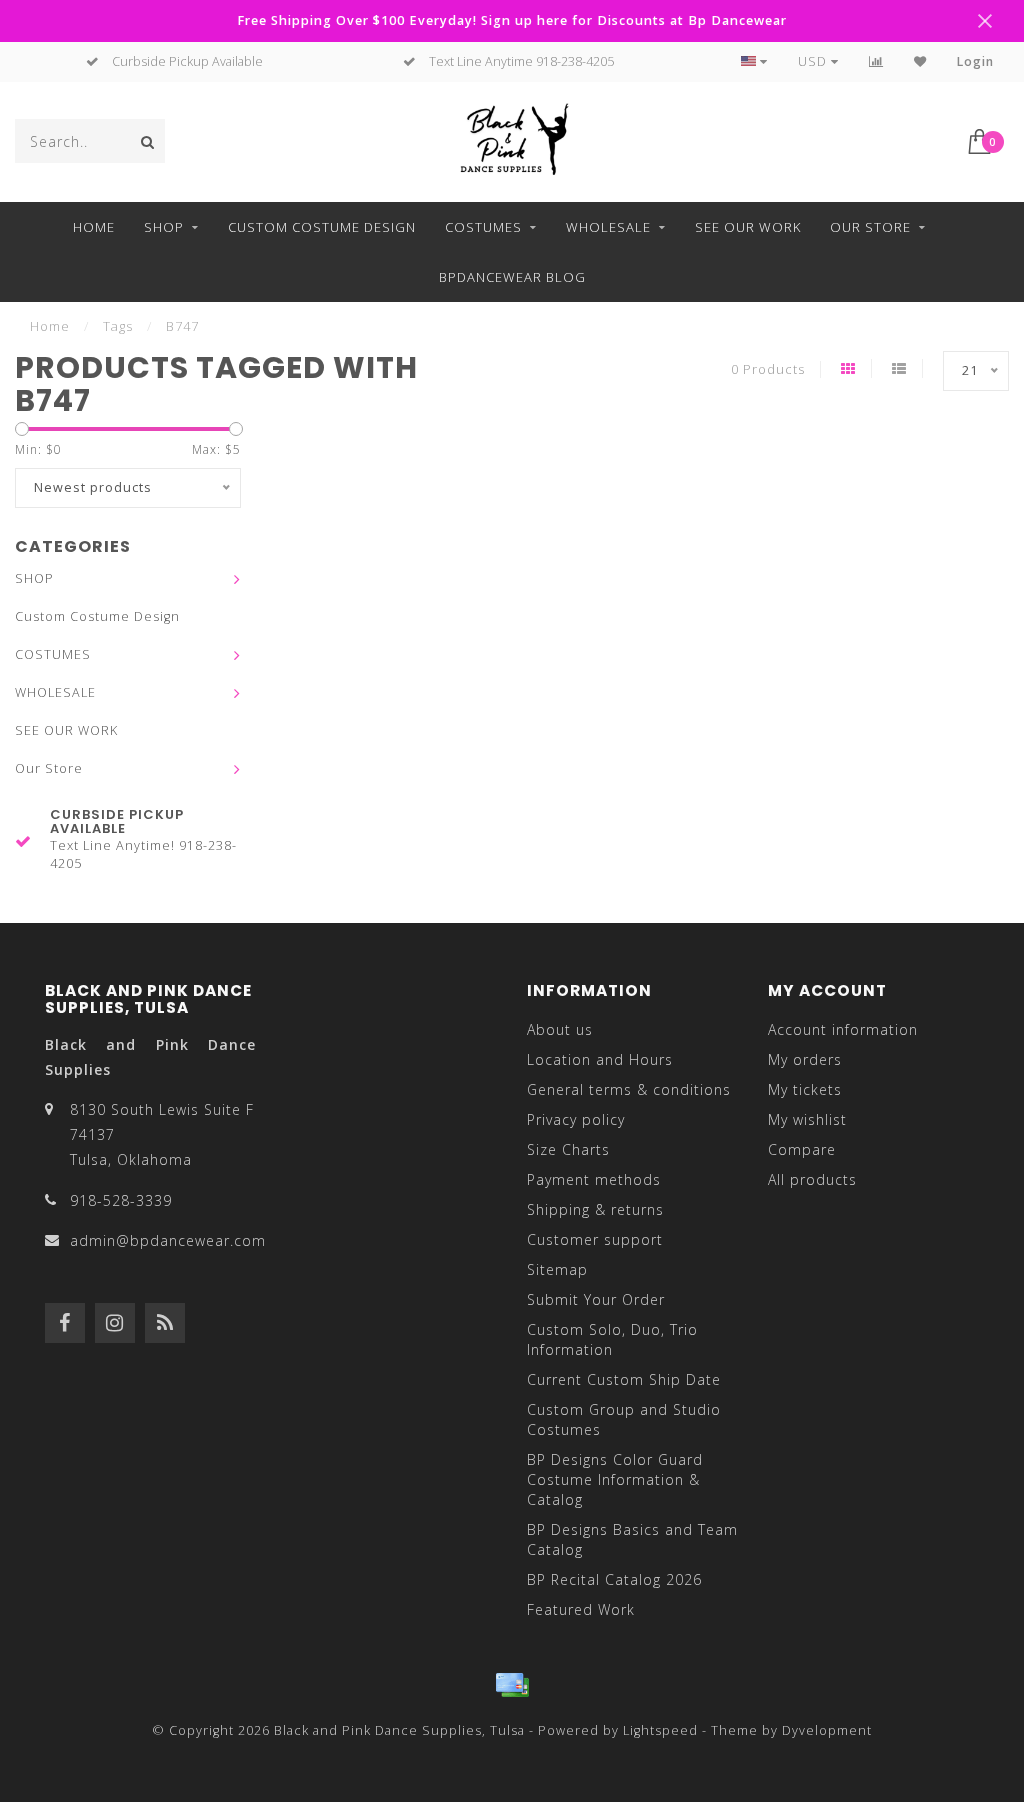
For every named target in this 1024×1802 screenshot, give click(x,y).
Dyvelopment (827, 1730)
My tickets (805, 1089)
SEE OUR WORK (748, 227)
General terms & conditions (629, 1089)
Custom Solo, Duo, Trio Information (612, 1339)
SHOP (164, 227)
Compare (802, 1149)
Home (94, 227)
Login (975, 61)
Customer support (595, 1239)
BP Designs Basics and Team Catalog (632, 1539)
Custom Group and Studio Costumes (624, 1419)
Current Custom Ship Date (624, 1379)
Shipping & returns (595, 1209)
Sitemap (557, 1269)
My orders (805, 1059)
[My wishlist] (920, 61)
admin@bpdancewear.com (168, 1240)
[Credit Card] (512, 1685)
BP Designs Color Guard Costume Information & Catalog (615, 1479)
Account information (843, 1029)
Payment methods (594, 1179)
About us (560, 1029)
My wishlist (807, 1119)
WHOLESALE (608, 227)
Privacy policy (576, 1119)
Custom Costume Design (322, 227)
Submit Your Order (596, 1299)
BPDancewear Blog (512, 277)
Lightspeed (660, 1730)
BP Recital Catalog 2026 (614, 1579)
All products (812, 1179)
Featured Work (581, 1609)
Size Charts (568, 1149)
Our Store (870, 227)
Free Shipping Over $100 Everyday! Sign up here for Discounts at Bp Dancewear (512, 20)
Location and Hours (600, 1059)
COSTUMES (483, 227)
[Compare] (876, 61)
